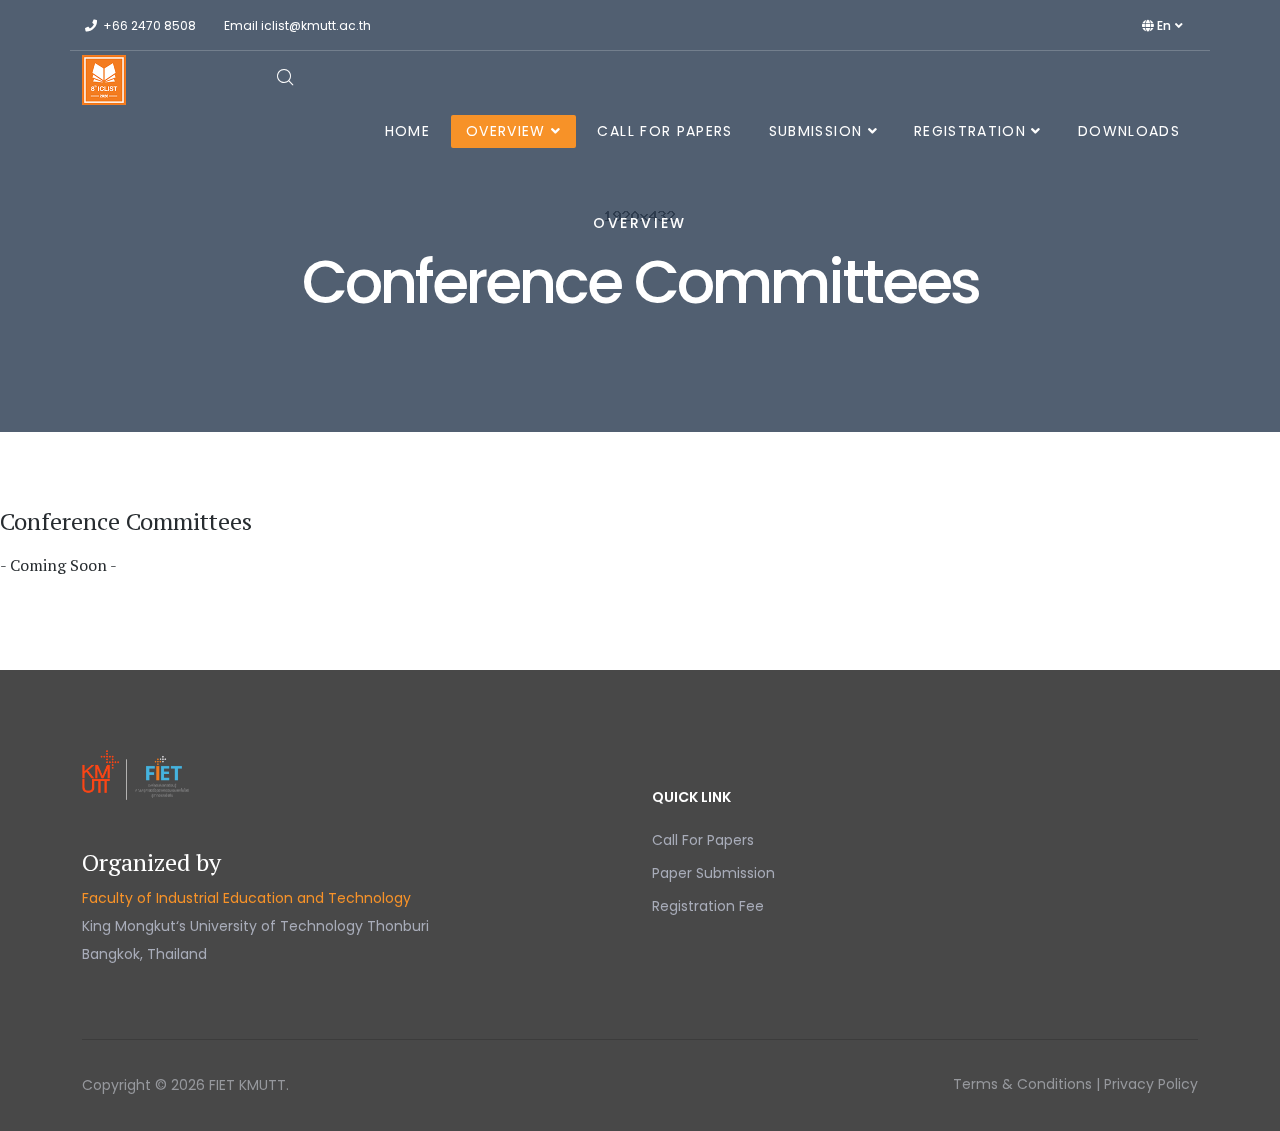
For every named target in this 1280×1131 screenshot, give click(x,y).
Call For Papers (664, 131)
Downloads (1129, 131)
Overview (506, 131)
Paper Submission (713, 873)
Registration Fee (708, 906)
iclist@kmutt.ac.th (316, 25)
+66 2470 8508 (149, 25)
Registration (970, 131)
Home (407, 131)
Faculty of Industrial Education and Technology (246, 898)
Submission (816, 131)
